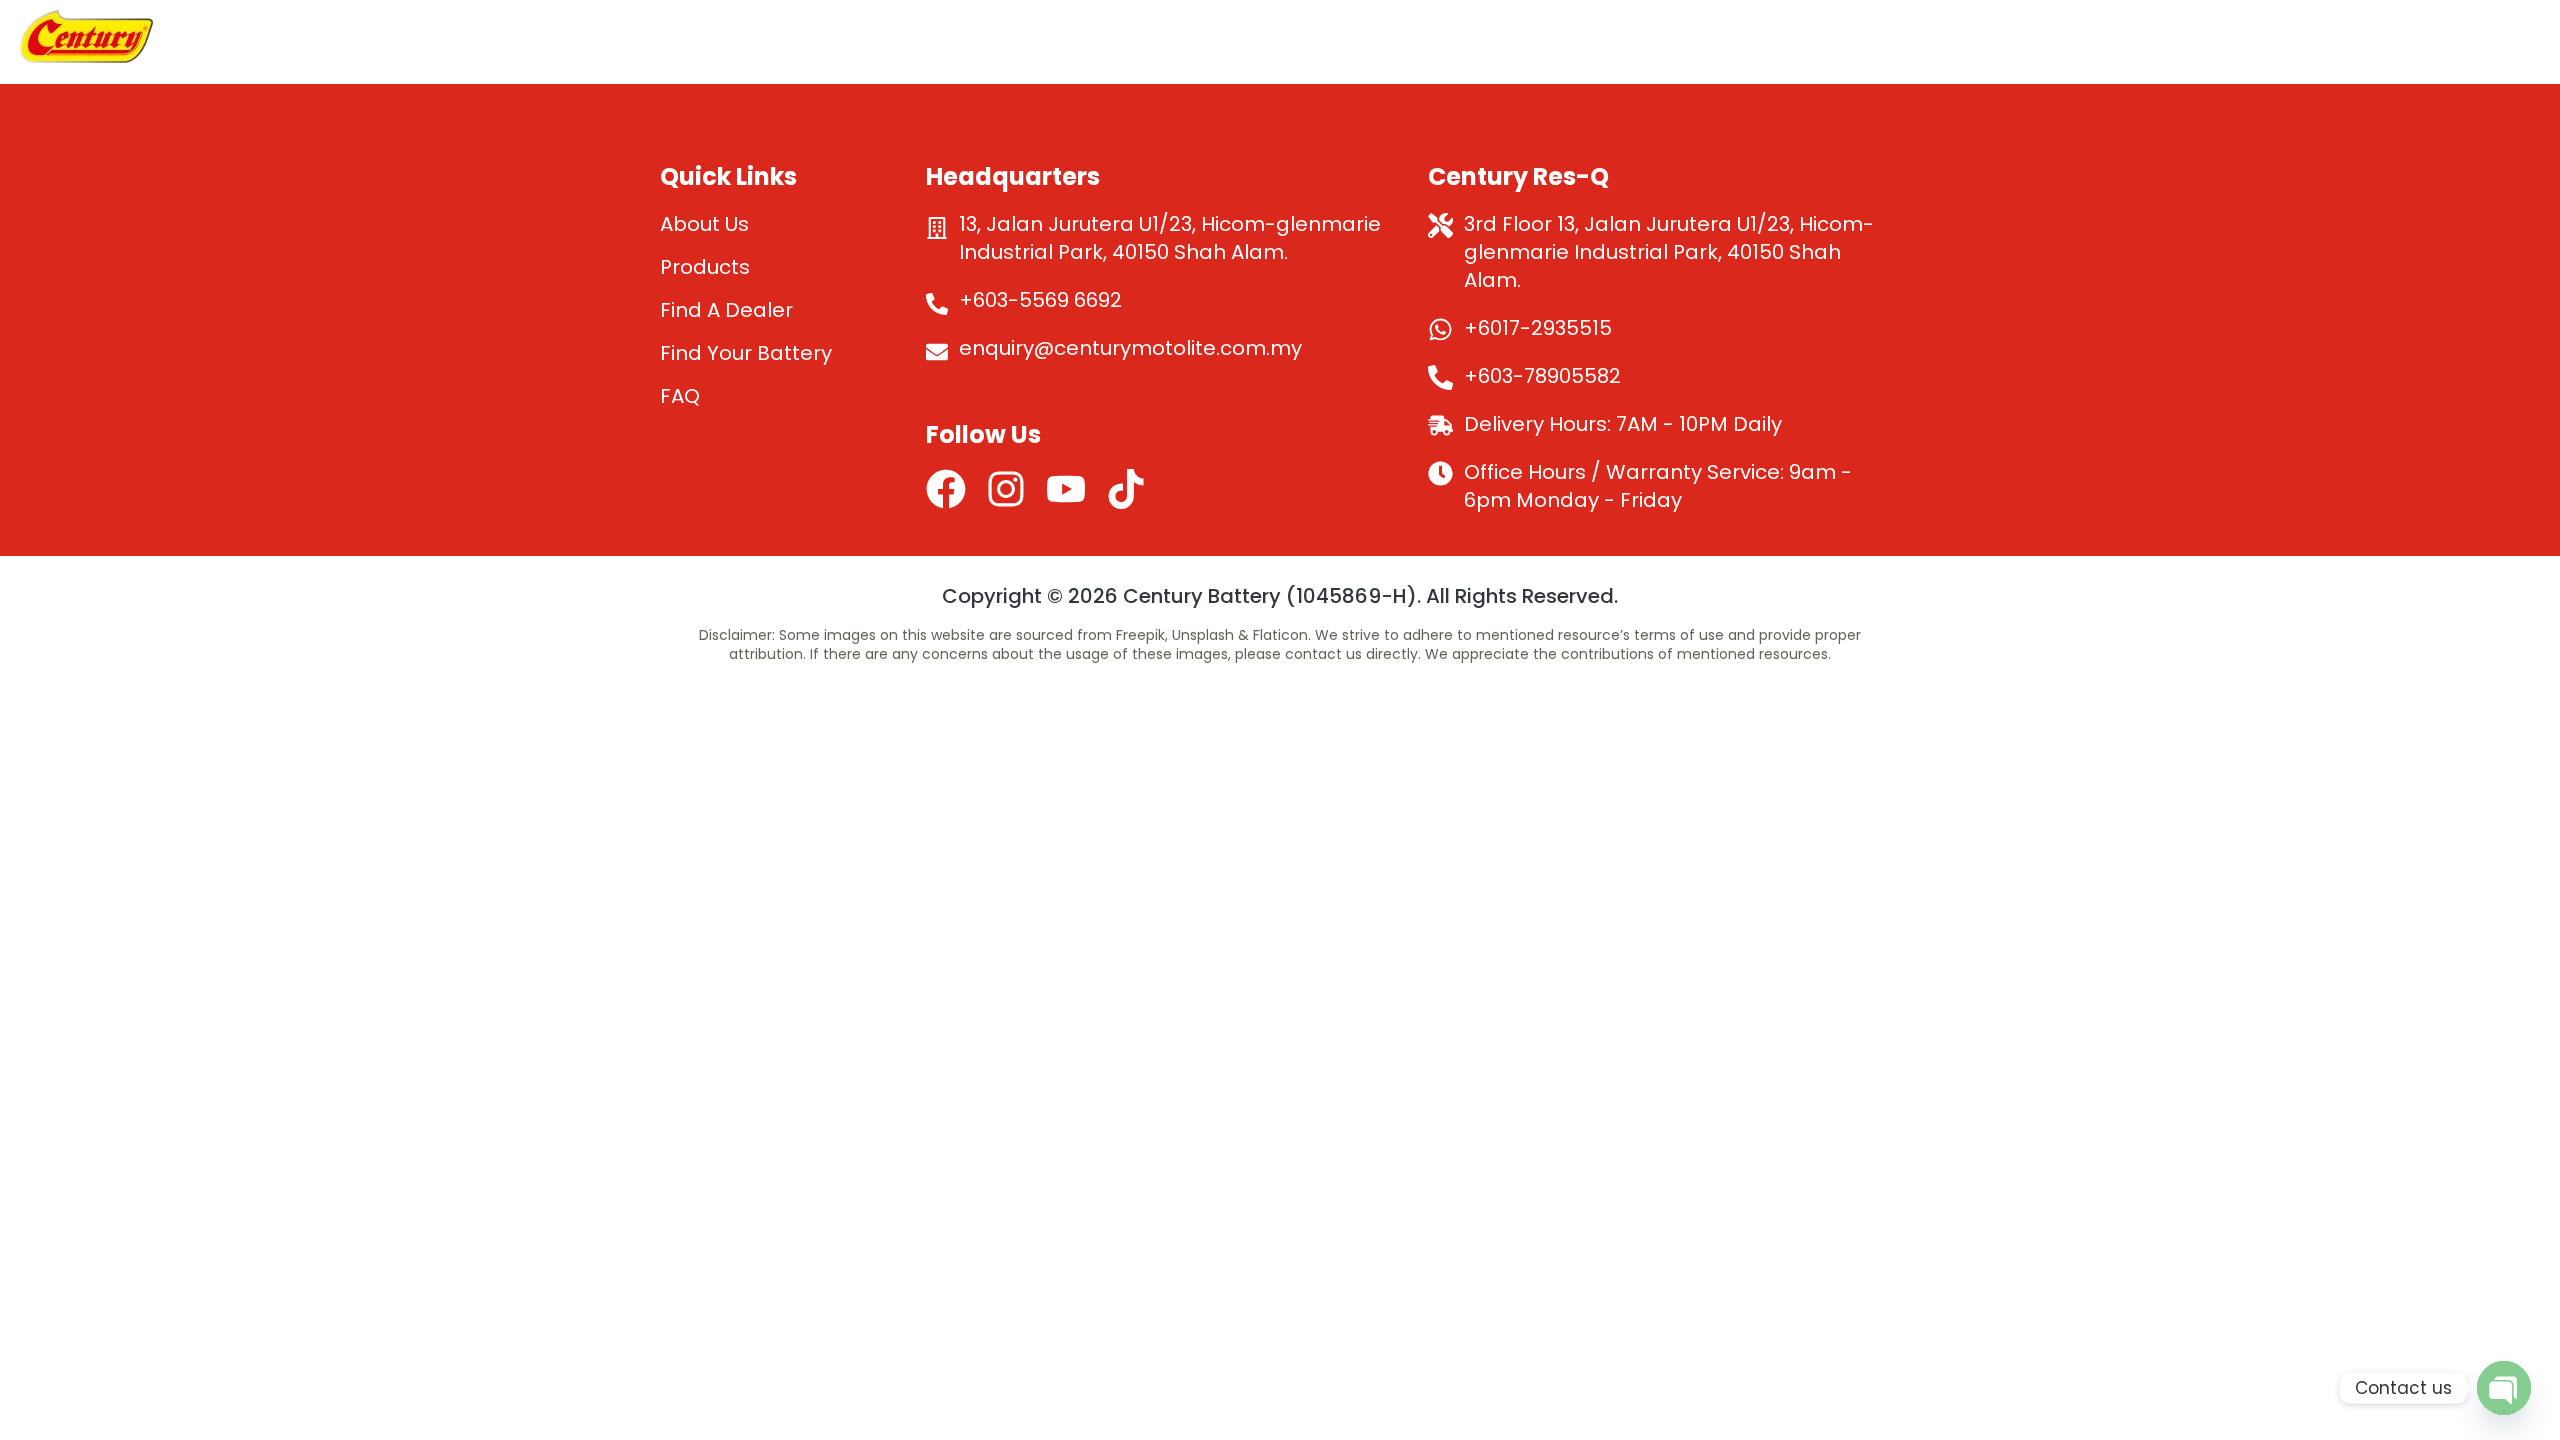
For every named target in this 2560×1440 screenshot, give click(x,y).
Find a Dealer (2016, 41)
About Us (1359, 41)
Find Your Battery (2190, 41)
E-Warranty (1663, 41)
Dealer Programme (1838, 41)
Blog (2498, 41)
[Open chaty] (2504, 1388)
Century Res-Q (2372, 41)
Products (1504, 41)
